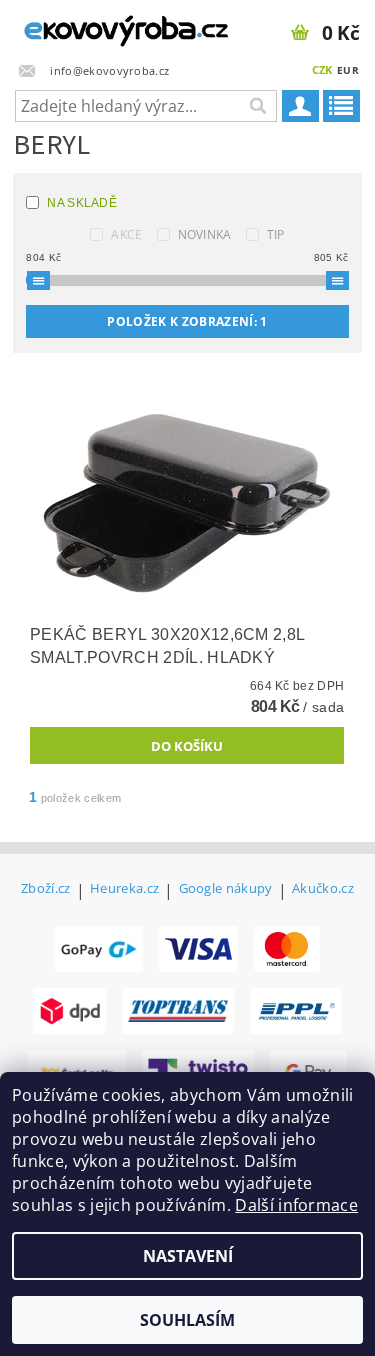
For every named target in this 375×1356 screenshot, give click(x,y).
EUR (348, 70)
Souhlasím (187, 1320)
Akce (126, 234)
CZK (322, 69)
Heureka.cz (124, 889)
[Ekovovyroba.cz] (94, 26)
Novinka (205, 234)
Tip (276, 234)
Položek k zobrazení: (187, 321)
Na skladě (82, 203)
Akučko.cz (323, 889)
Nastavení (188, 1256)
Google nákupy (226, 889)
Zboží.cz (46, 889)
